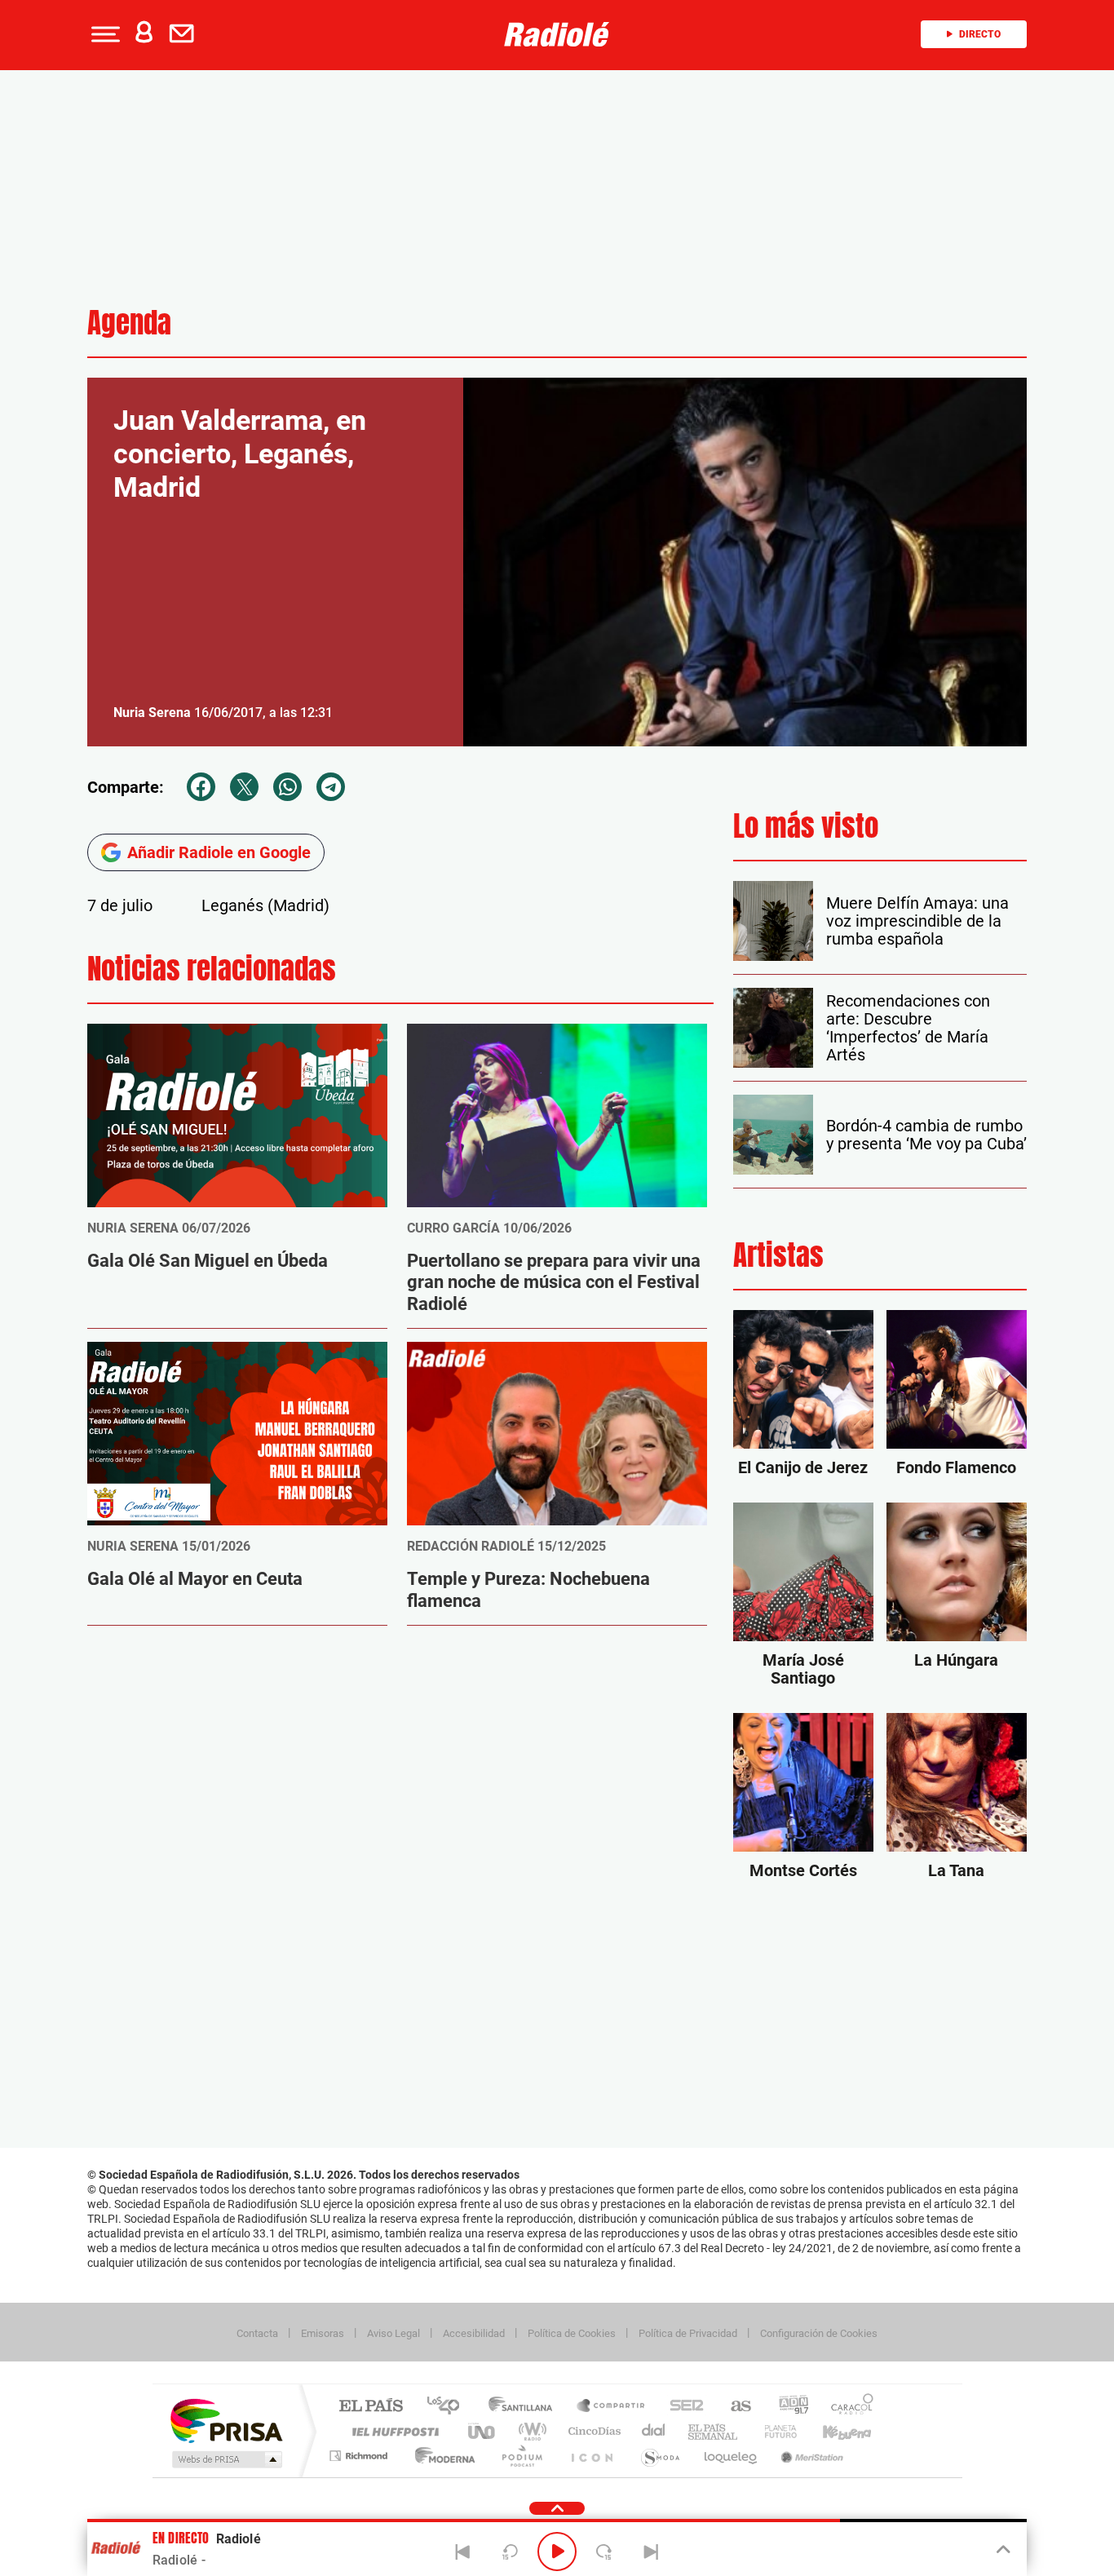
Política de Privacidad (688, 2333)
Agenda (129, 323)
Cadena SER (682, 2407)
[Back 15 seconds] (510, 2552)
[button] (104, 34)
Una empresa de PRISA (226, 2420)
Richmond (360, 2456)
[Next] (651, 2552)
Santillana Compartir (612, 2407)
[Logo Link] (557, 34)
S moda (659, 2456)
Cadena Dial (654, 2431)
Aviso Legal (393, 2333)
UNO (483, 2431)
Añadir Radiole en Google (219, 852)
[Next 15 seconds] (604, 2552)
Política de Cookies (572, 2333)
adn (787, 2407)
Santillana (525, 2407)
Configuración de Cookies (819, 2333)
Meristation (810, 2456)
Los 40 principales (449, 2407)
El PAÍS (371, 2407)
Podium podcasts (521, 2456)
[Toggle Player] (1002, 2550)
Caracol (847, 2407)
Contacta (257, 2333)
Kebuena (833, 2431)
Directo (980, 34)
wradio (530, 2431)
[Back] (463, 2552)
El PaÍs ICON (591, 2456)
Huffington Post (392, 2431)
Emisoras (323, 2333)
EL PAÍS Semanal (714, 2431)
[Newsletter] (185, 34)
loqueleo (732, 2456)
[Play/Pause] (557, 2552)
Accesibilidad (474, 2333)
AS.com (734, 2407)
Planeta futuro (774, 2431)
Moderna (441, 2456)
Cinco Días (592, 2431)
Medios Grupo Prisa (225, 2459)
